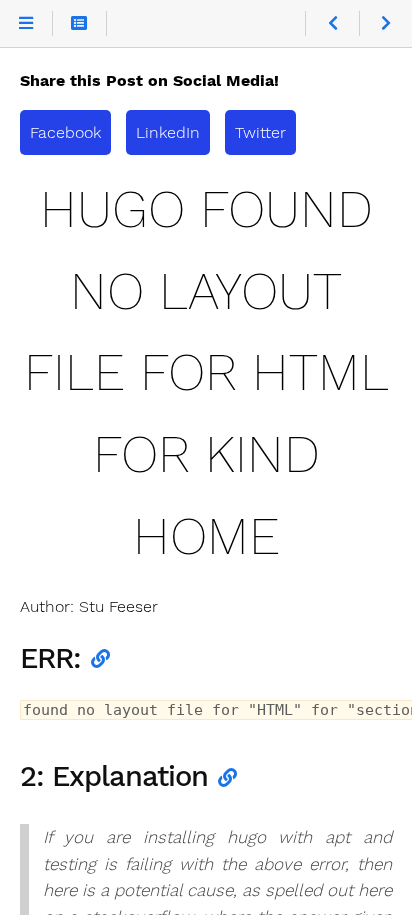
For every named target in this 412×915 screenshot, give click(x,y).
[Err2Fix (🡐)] (331, 24)
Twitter (260, 132)
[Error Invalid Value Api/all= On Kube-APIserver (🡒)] (385, 24)
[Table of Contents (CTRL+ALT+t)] (79, 24)
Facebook (65, 132)
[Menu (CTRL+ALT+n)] (26, 24)
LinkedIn (168, 132)
